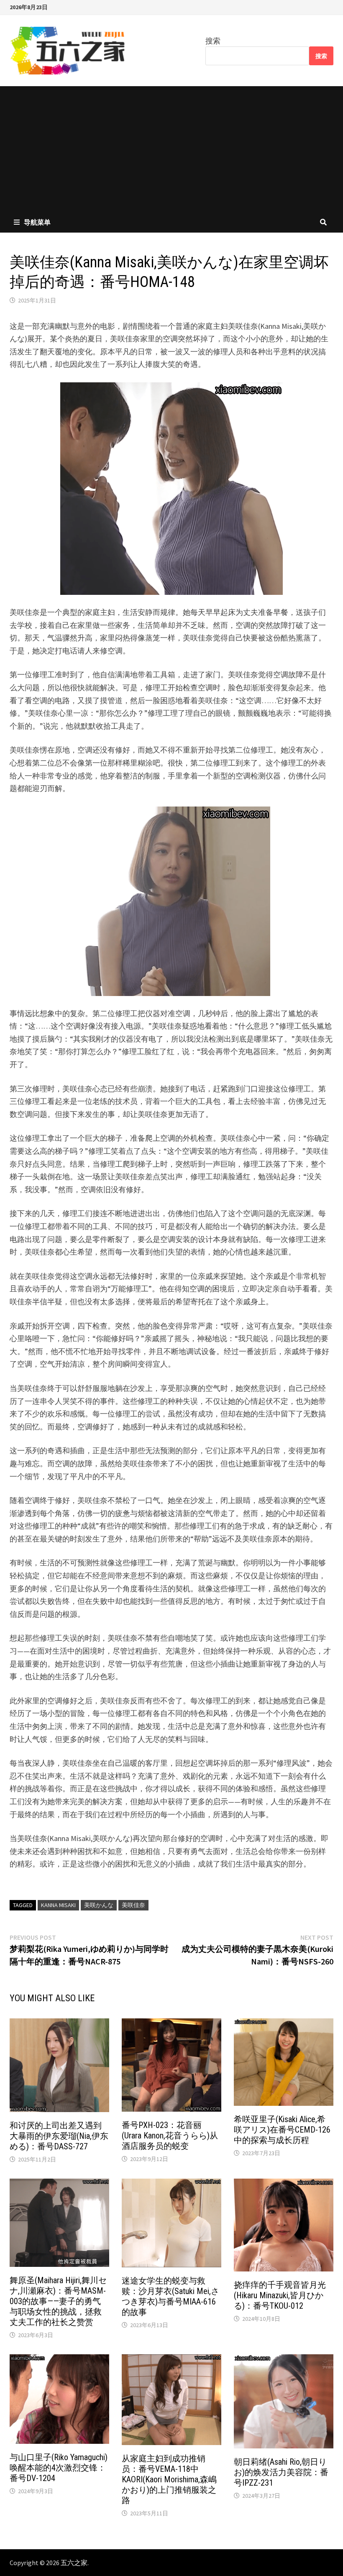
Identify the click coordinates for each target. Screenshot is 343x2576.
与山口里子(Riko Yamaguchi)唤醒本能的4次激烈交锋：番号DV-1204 (59, 2468)
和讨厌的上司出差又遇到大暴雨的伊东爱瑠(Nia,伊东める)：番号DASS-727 (59, 2136)
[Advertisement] (171, 149)
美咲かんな (99, 1905)
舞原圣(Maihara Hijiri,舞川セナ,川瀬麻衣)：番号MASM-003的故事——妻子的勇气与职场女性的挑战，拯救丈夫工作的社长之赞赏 (58, 2301)
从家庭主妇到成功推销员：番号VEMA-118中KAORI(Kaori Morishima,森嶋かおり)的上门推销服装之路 (169, 2479)
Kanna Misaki (58, 1905)
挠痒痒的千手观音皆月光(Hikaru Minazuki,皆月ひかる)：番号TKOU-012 (280, 2295)
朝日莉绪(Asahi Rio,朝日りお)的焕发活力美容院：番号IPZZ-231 (281, 2472)
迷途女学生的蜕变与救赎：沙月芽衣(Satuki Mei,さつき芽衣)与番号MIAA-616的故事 (170, 2296)
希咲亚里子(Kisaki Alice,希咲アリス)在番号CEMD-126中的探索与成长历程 (282, 2130)
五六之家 (74, 2563)
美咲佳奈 (133, 1905)
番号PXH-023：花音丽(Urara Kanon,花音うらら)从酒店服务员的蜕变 (170, 2136)
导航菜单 (37, 222)
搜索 (213, 41)
